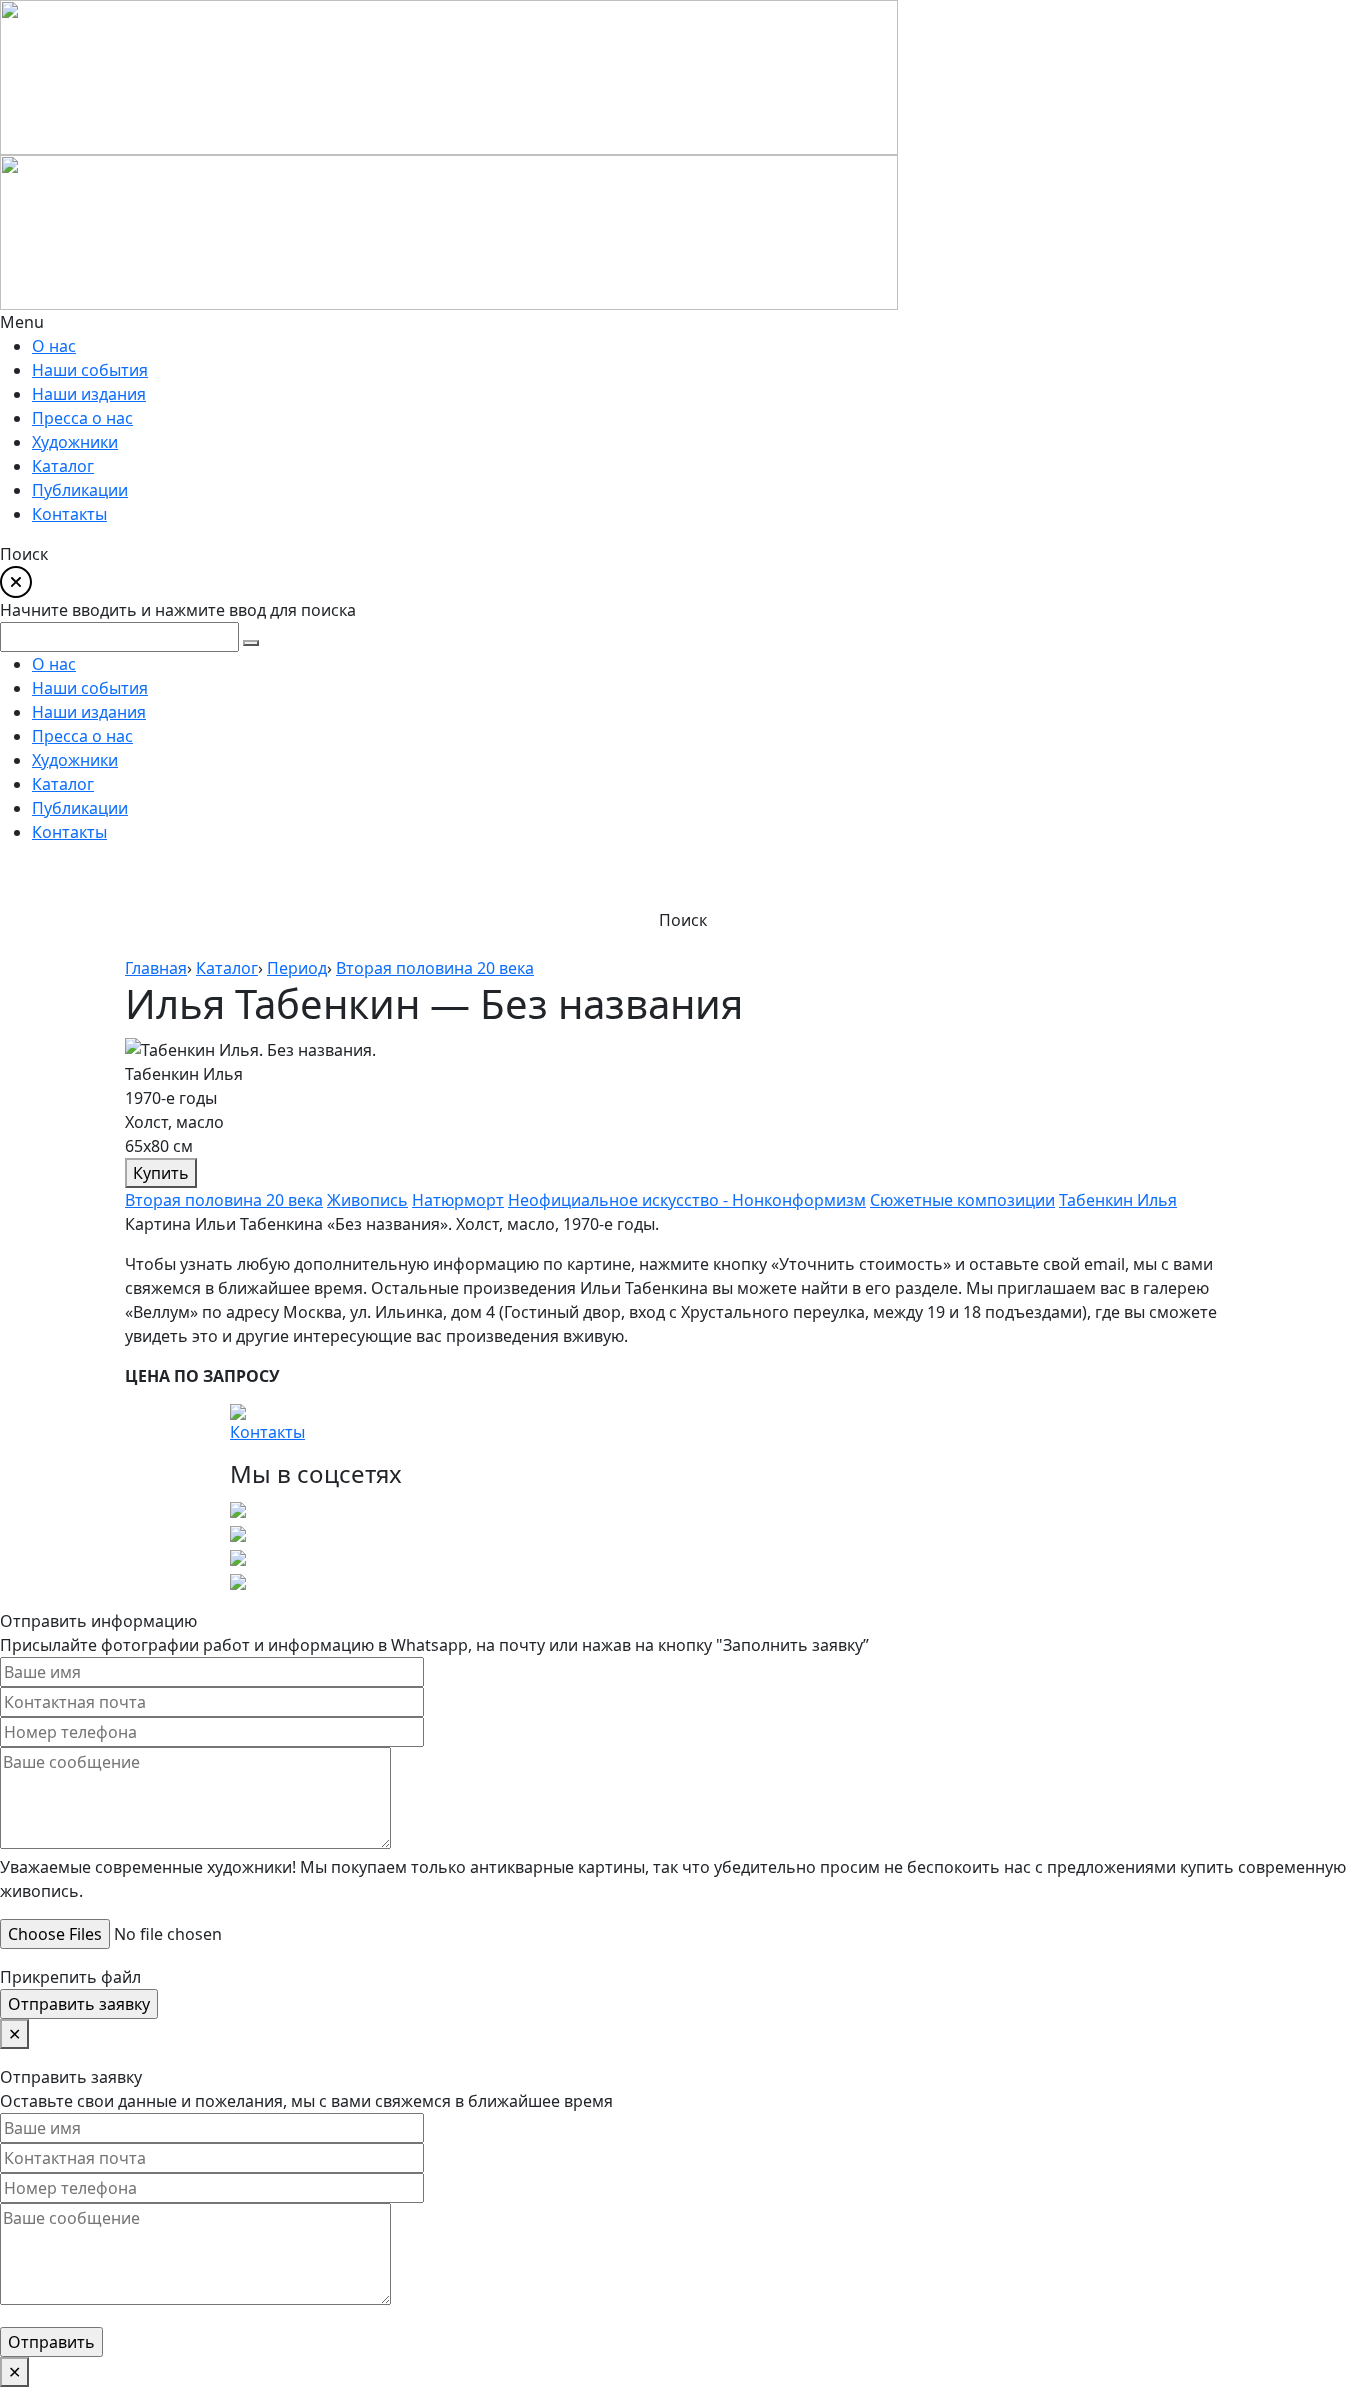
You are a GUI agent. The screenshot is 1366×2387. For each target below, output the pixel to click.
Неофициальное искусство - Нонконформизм (687, 1200)
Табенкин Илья (1118, 1200)
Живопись (367, 1200)
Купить (161, 1173)
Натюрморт (458, 1200)
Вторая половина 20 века (224, 1200)
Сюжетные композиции (962, 1200)
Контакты (267, 1432)
